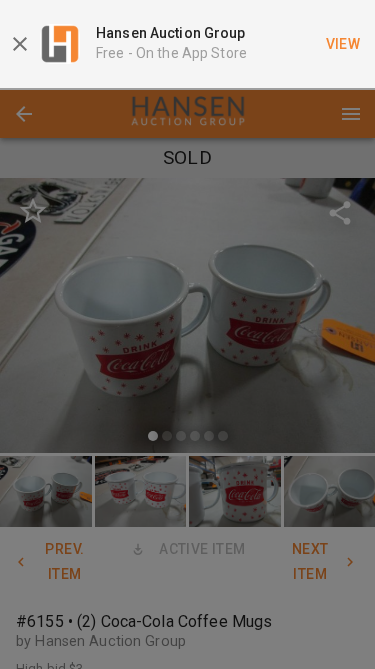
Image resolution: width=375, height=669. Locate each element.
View (343, 44)
